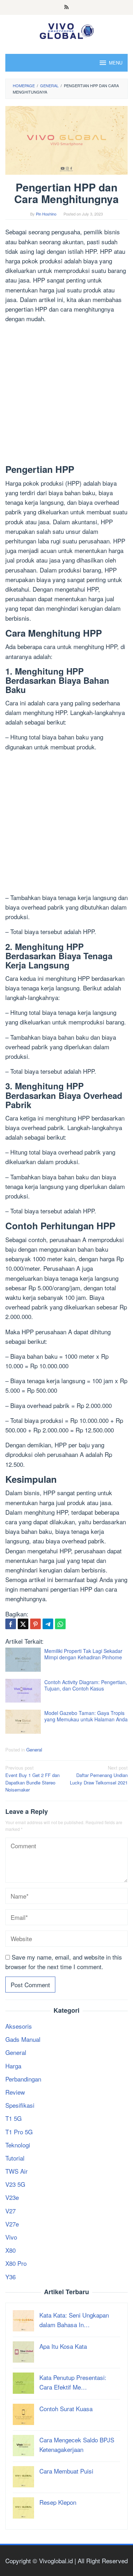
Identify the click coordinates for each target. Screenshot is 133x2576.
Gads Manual (23, 2039)
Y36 (10, 2277)
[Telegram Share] (48, 1624)
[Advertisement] (66, 395)
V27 (10, 2211)
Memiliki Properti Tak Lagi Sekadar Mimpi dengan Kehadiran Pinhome (83, 1654)
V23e (12, 2197)
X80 (10, 2250)
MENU (116, 63)
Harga (13, 2066)
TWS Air (16, 2171)
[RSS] (66, 7)
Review (15, 2092)
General (34, 1750)
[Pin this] (35, 1624)
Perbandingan (23, 2079)
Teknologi (18, 2145)
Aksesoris (19, 2026)
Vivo (11, 2237)
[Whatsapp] (60, 1624)
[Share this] (11, 1624)
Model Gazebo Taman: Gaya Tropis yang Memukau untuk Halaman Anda (86, 1716)
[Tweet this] (23, 1624)
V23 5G (15, 2184)
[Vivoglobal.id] (66, 30)
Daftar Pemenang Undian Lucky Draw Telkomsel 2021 (99, 1775)
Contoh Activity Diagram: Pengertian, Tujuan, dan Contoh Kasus (86, 1685)
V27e (12, 2224)
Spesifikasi (20, 2105)
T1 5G (13, 2118)
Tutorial (15, 2158)
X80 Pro (16, 2263)
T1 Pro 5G (19, 2132)
